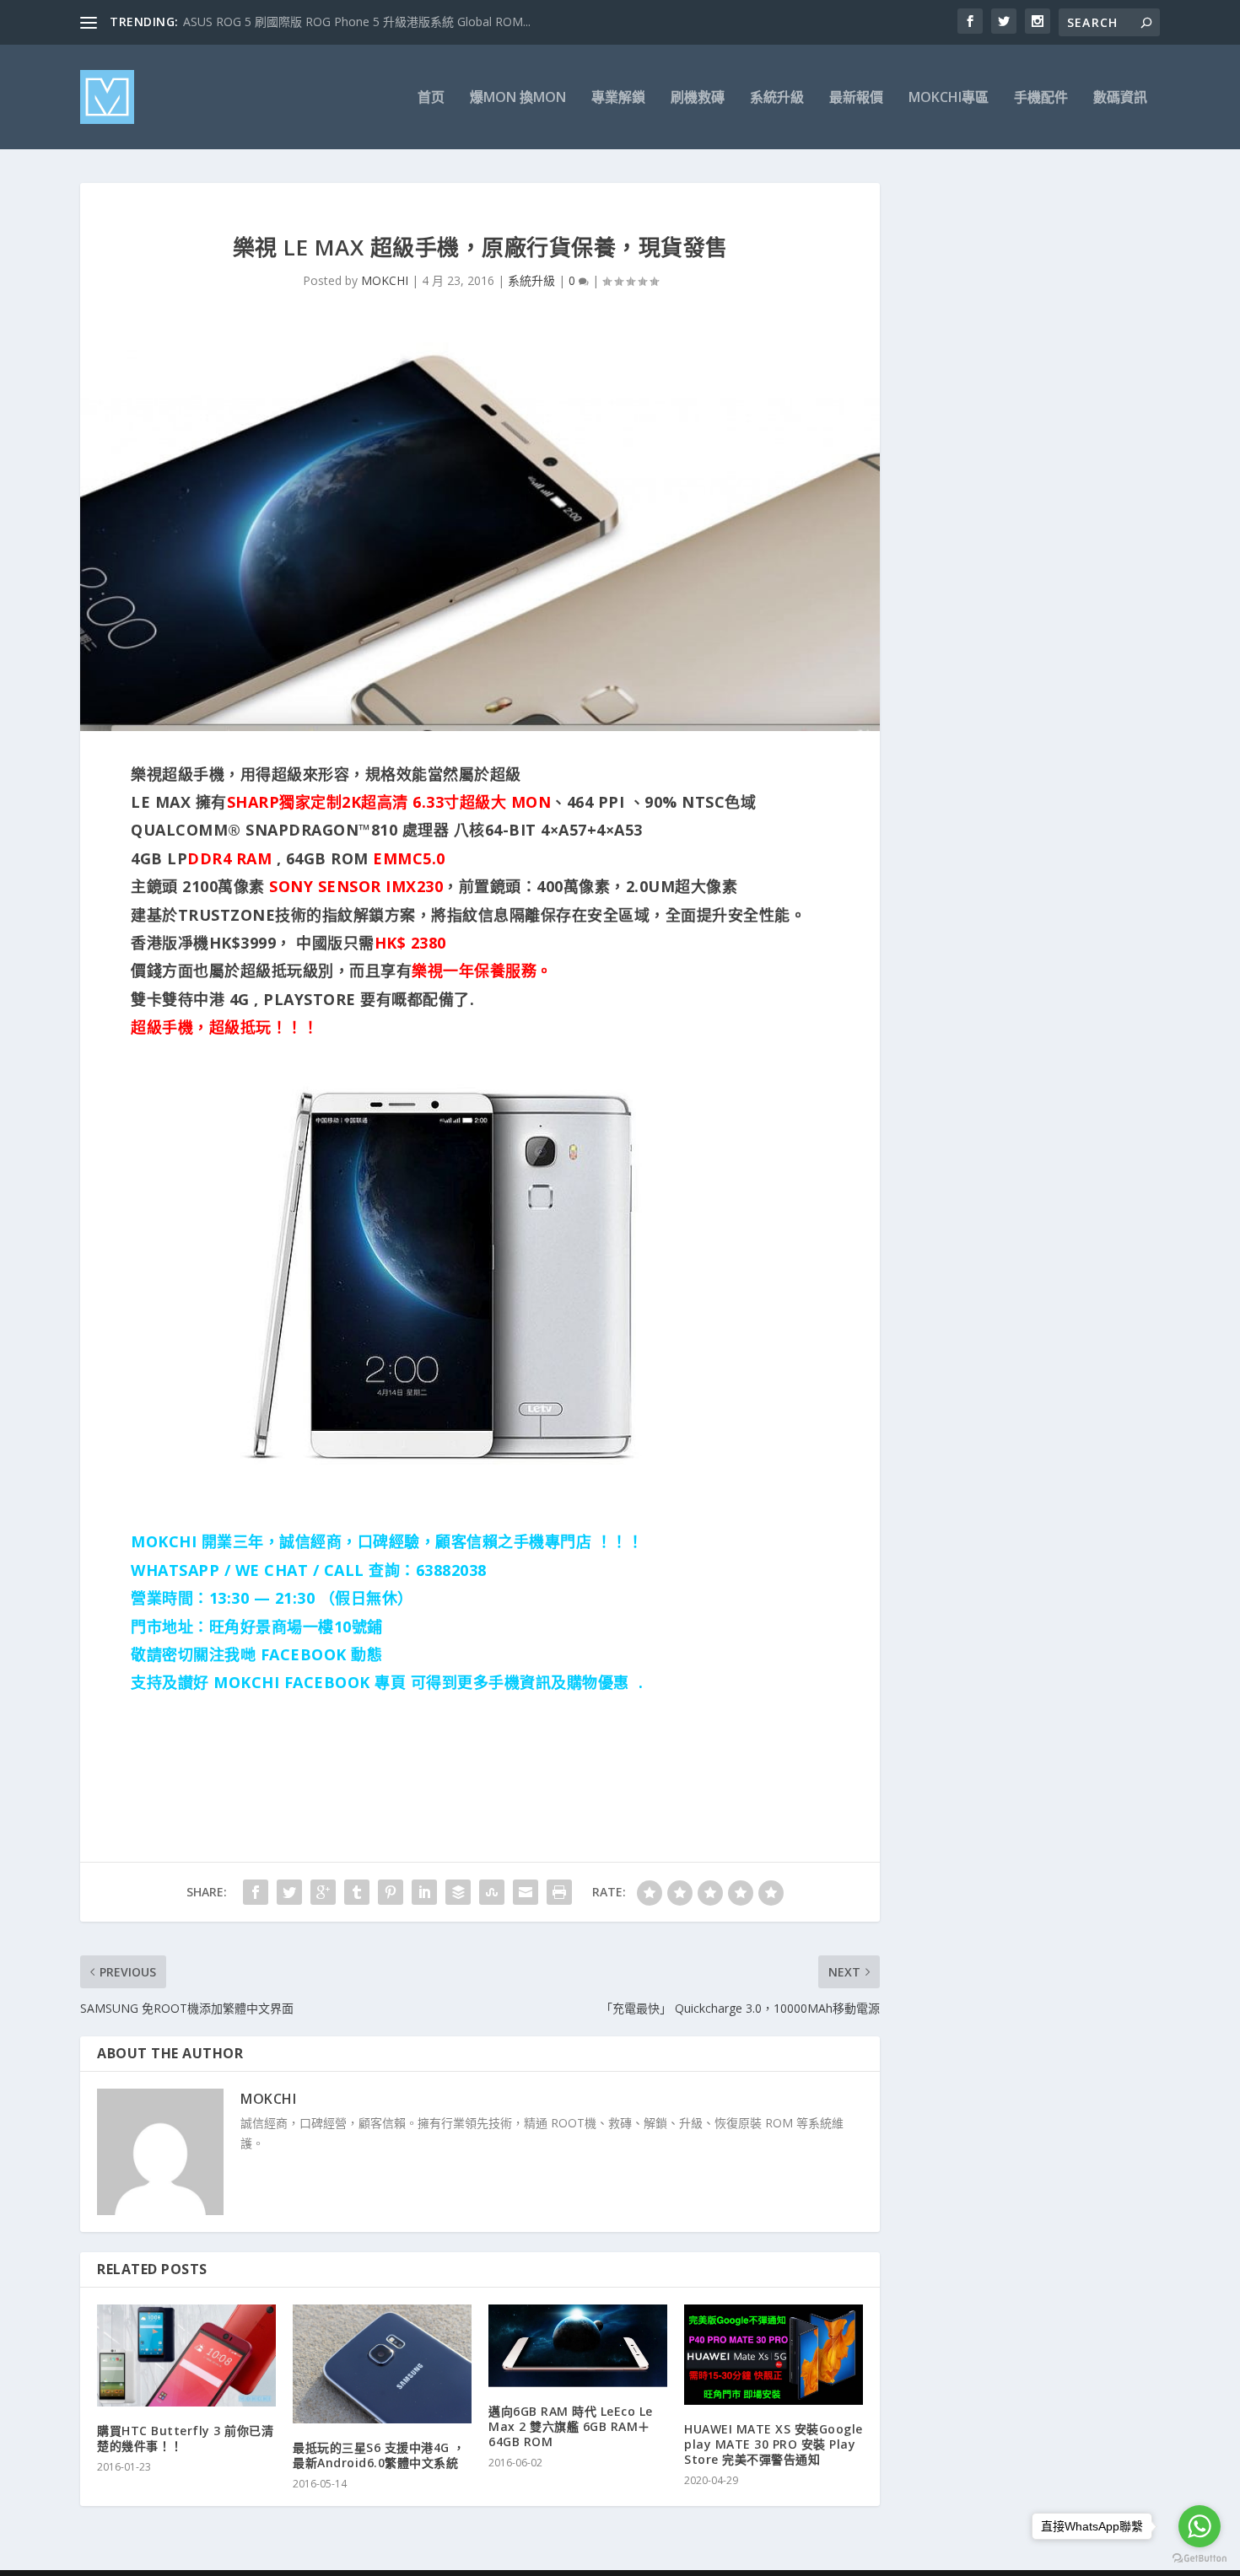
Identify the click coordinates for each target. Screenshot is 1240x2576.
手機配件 (1041, 98)
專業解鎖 (618, 98)
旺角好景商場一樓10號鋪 (296, 1627)
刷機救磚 (698, 98)
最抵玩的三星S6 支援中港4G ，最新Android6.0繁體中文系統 (379, 2455)
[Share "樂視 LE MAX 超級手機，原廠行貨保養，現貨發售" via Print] (559, 1892)
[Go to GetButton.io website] (1200, 2559)
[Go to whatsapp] (1200, 2526)
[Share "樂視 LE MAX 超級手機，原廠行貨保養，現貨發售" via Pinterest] (391, 1892)
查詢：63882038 (428, 1570)
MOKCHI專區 (949, 98)
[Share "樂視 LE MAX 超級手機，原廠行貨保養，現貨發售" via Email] (526, 1892)
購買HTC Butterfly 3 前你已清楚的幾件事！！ (185, 2438)
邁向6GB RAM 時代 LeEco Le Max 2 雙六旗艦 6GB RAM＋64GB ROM (571, 2426)
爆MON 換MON (518, 98)
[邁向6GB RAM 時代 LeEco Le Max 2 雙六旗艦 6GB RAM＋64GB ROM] (578, 2346)
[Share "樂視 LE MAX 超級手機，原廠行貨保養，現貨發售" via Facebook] (256, 1892)
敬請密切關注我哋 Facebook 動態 (256, 1654)
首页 (431, 98)
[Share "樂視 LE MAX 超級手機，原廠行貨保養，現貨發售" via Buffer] (458, 1892)
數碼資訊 (1120, 98)
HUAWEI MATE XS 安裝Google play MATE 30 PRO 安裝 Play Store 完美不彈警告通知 (774, 2444)
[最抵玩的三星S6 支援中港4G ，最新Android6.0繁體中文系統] (382, 2364)
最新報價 (856, 98)
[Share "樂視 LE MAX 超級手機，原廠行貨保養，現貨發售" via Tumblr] (357, 1892)
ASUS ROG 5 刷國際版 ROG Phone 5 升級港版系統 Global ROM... (357, 22)
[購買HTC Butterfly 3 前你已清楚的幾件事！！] (186, 2356)
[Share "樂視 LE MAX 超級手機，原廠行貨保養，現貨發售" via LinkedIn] (424, 1892)
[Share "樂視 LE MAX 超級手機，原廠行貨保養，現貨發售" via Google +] (323, 1892)
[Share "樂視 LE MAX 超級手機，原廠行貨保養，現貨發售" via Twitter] (289, 1892)
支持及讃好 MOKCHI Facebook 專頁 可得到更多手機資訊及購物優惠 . (387, 1682)
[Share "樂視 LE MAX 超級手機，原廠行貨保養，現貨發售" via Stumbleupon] (492, 1892)
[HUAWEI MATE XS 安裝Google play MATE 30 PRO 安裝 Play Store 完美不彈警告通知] (774, 2355)
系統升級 (777, 98)
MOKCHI (385, 280)
